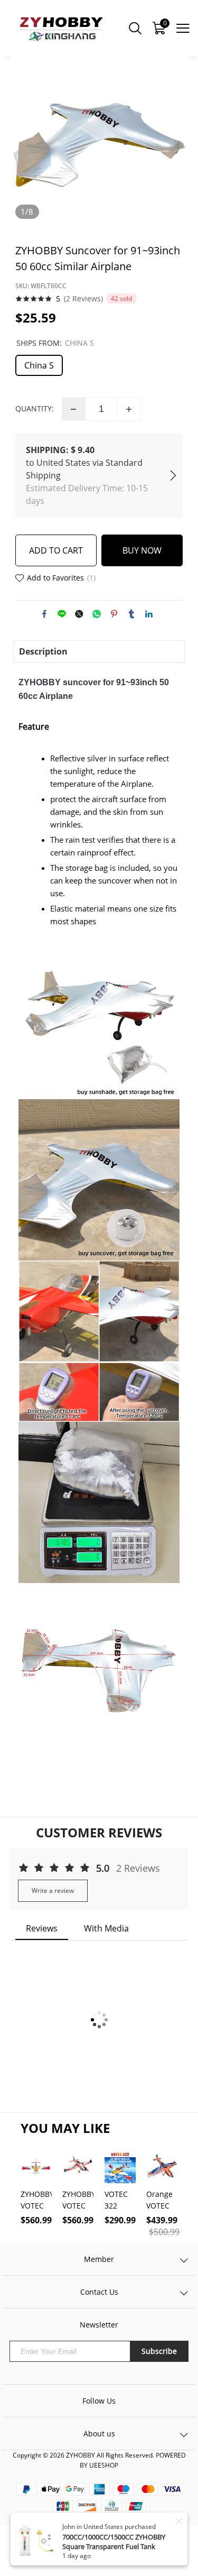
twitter (79, 614)
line (62, 614)
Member (99, 2259)
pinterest (114, 614)
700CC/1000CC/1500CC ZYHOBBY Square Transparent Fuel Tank (114, 2542)
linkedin (149, 614)
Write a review (53, 1890)
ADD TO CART (56, 550)
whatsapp (97, 614)
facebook (44, 614)
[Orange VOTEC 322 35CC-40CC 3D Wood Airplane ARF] (162, 2167)
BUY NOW (142, 550)
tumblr (131, 614)
